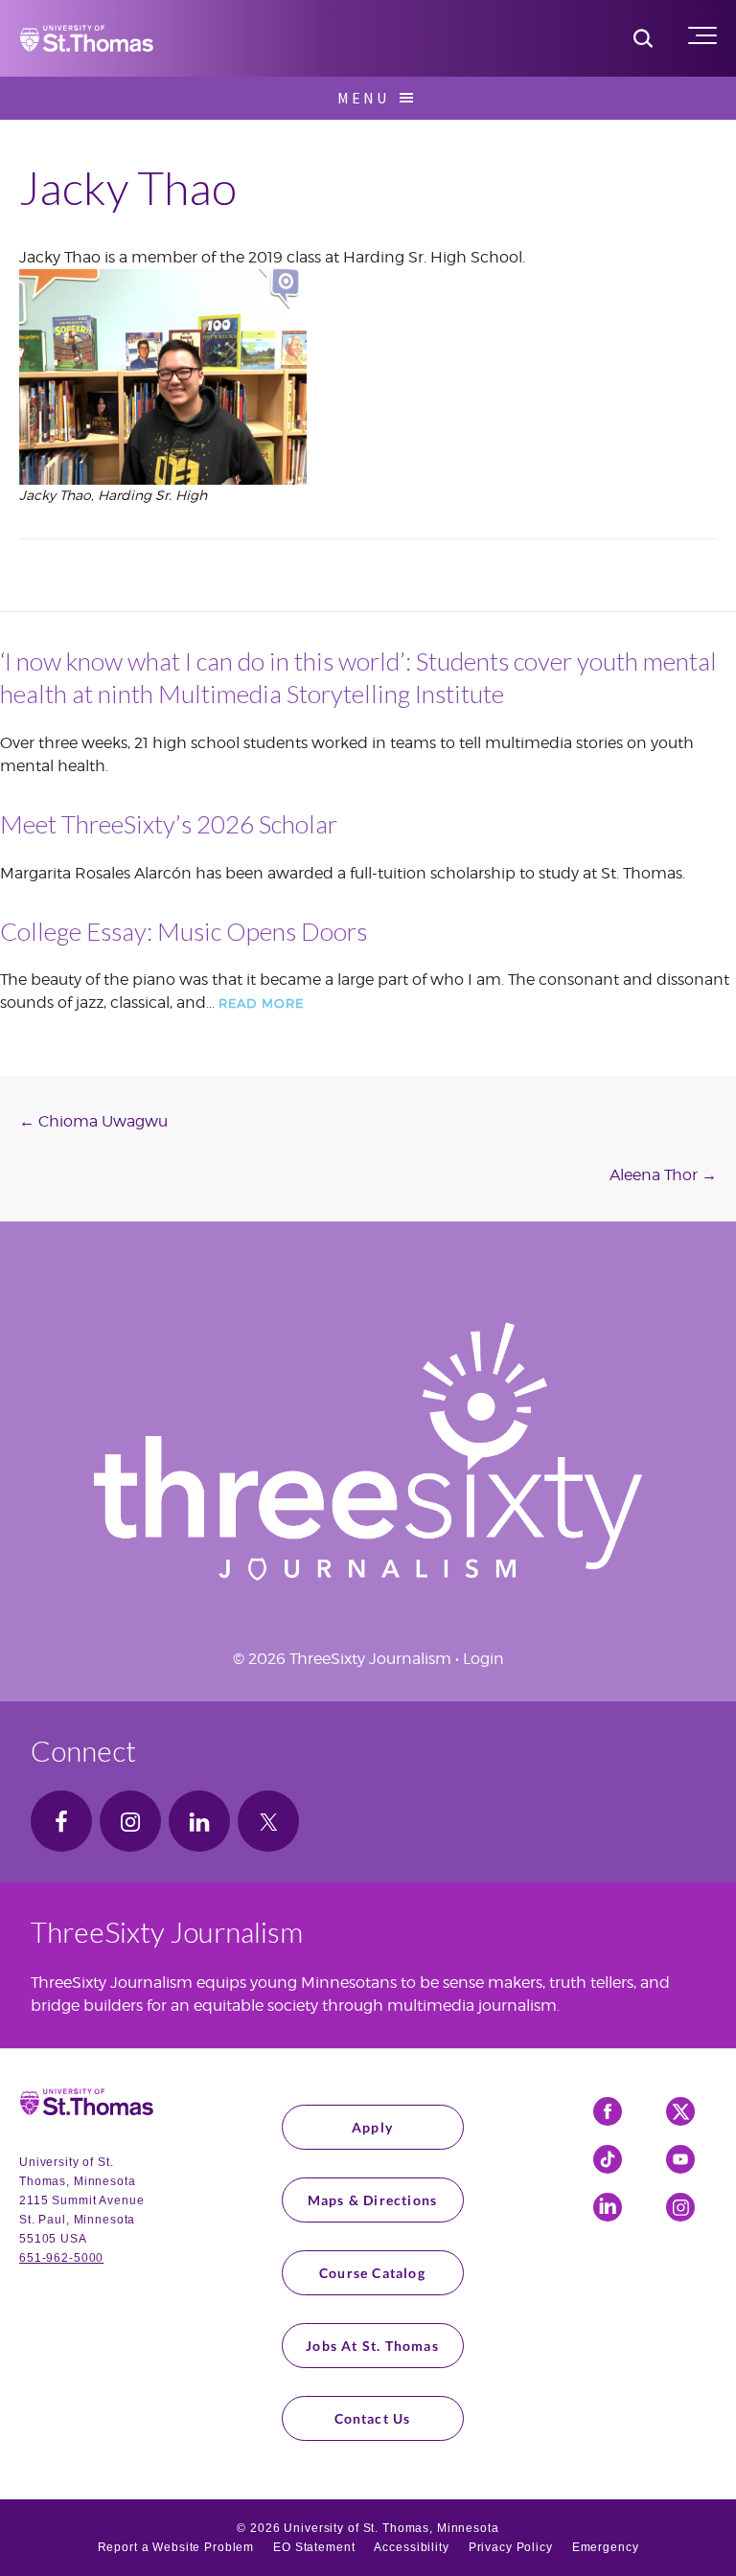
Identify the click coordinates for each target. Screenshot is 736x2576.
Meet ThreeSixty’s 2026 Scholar (169, 824)
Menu (363, 98)
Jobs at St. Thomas (372, 2346)
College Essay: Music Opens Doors (184, 931)
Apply (372, 2127)
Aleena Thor (663, 1175)
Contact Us (373, 2418)
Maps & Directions (372, 2200)
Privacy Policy (511, 2547)
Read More (261, 1003)
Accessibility (411, 2547)
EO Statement (314, 2547)
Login (483, 1659)
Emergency (606, 2547)
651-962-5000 (61, 2258)
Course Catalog (372, 2273)
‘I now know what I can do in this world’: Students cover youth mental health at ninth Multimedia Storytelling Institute (358, 677)
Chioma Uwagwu (93, 1121)
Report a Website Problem (176, 2547)
